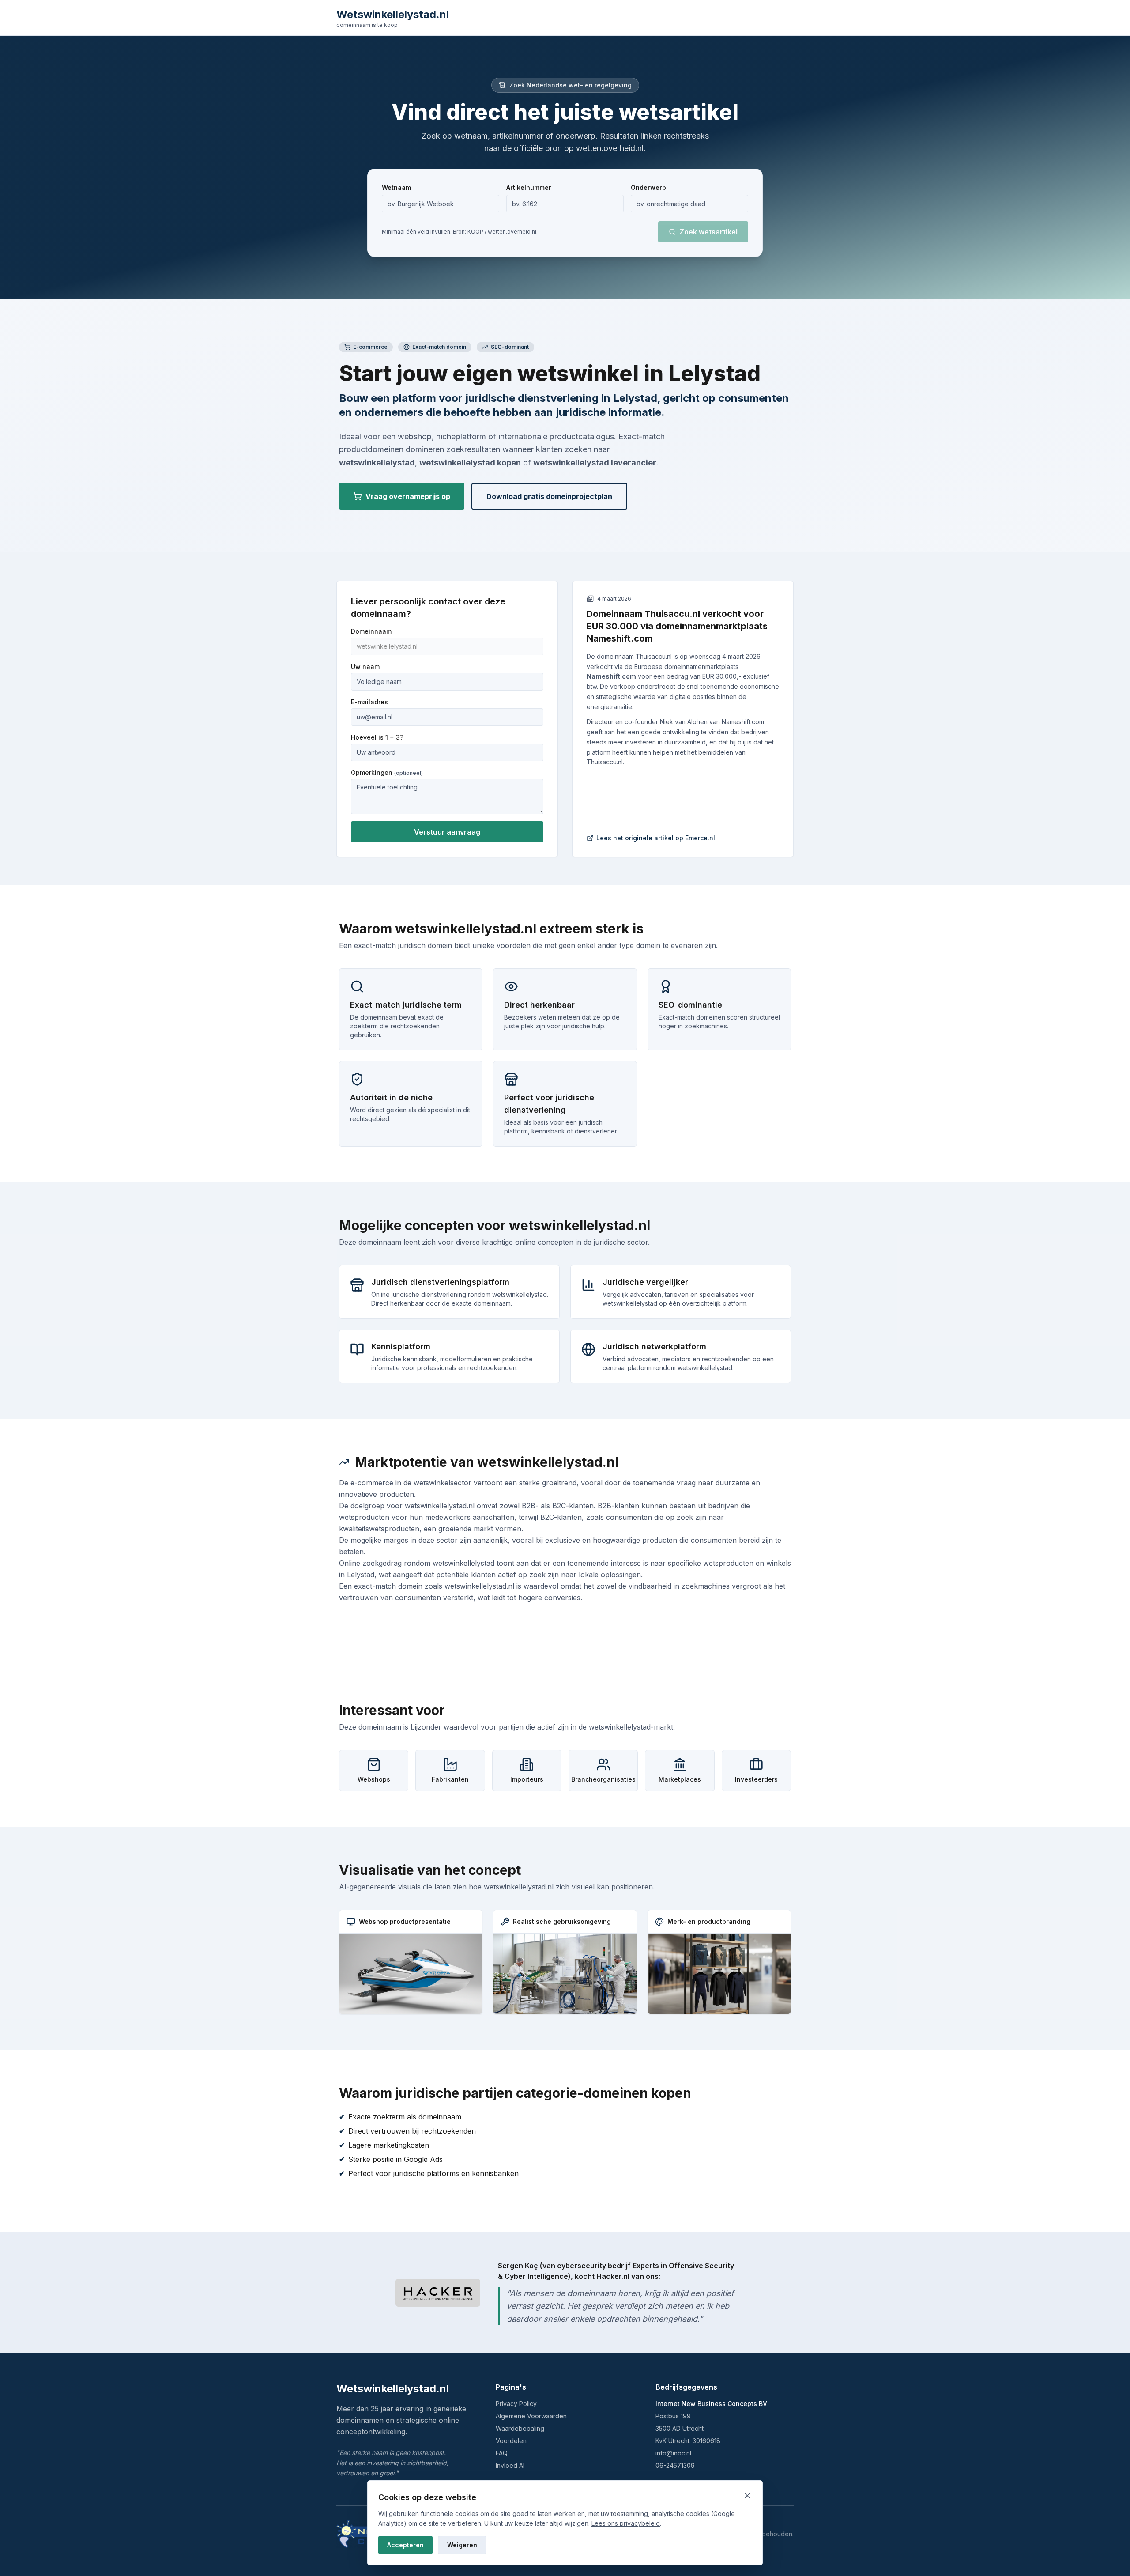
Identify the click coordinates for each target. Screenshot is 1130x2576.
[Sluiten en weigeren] (747, 2496)
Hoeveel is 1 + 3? (377, 737)
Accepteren (405, 2545)
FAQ (502, 2453)
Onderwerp (648, 187)
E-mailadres (369, 702)
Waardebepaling (520, 2428)
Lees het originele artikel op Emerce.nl (656, 838)
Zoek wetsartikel (708, 232)
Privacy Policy (516, 2404)
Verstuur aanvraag (447, 832)
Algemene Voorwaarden (531, 2416)
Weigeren (462, 2545)
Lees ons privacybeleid (626, 2523)
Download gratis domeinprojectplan (549, 496)
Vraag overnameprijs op (408, 496)
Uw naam (365, 667)
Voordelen (511, 2441)
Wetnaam (396, 187)
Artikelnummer (529, 187)
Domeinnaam (371, 631)
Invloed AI (510, 2465)
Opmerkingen (387, 772)
